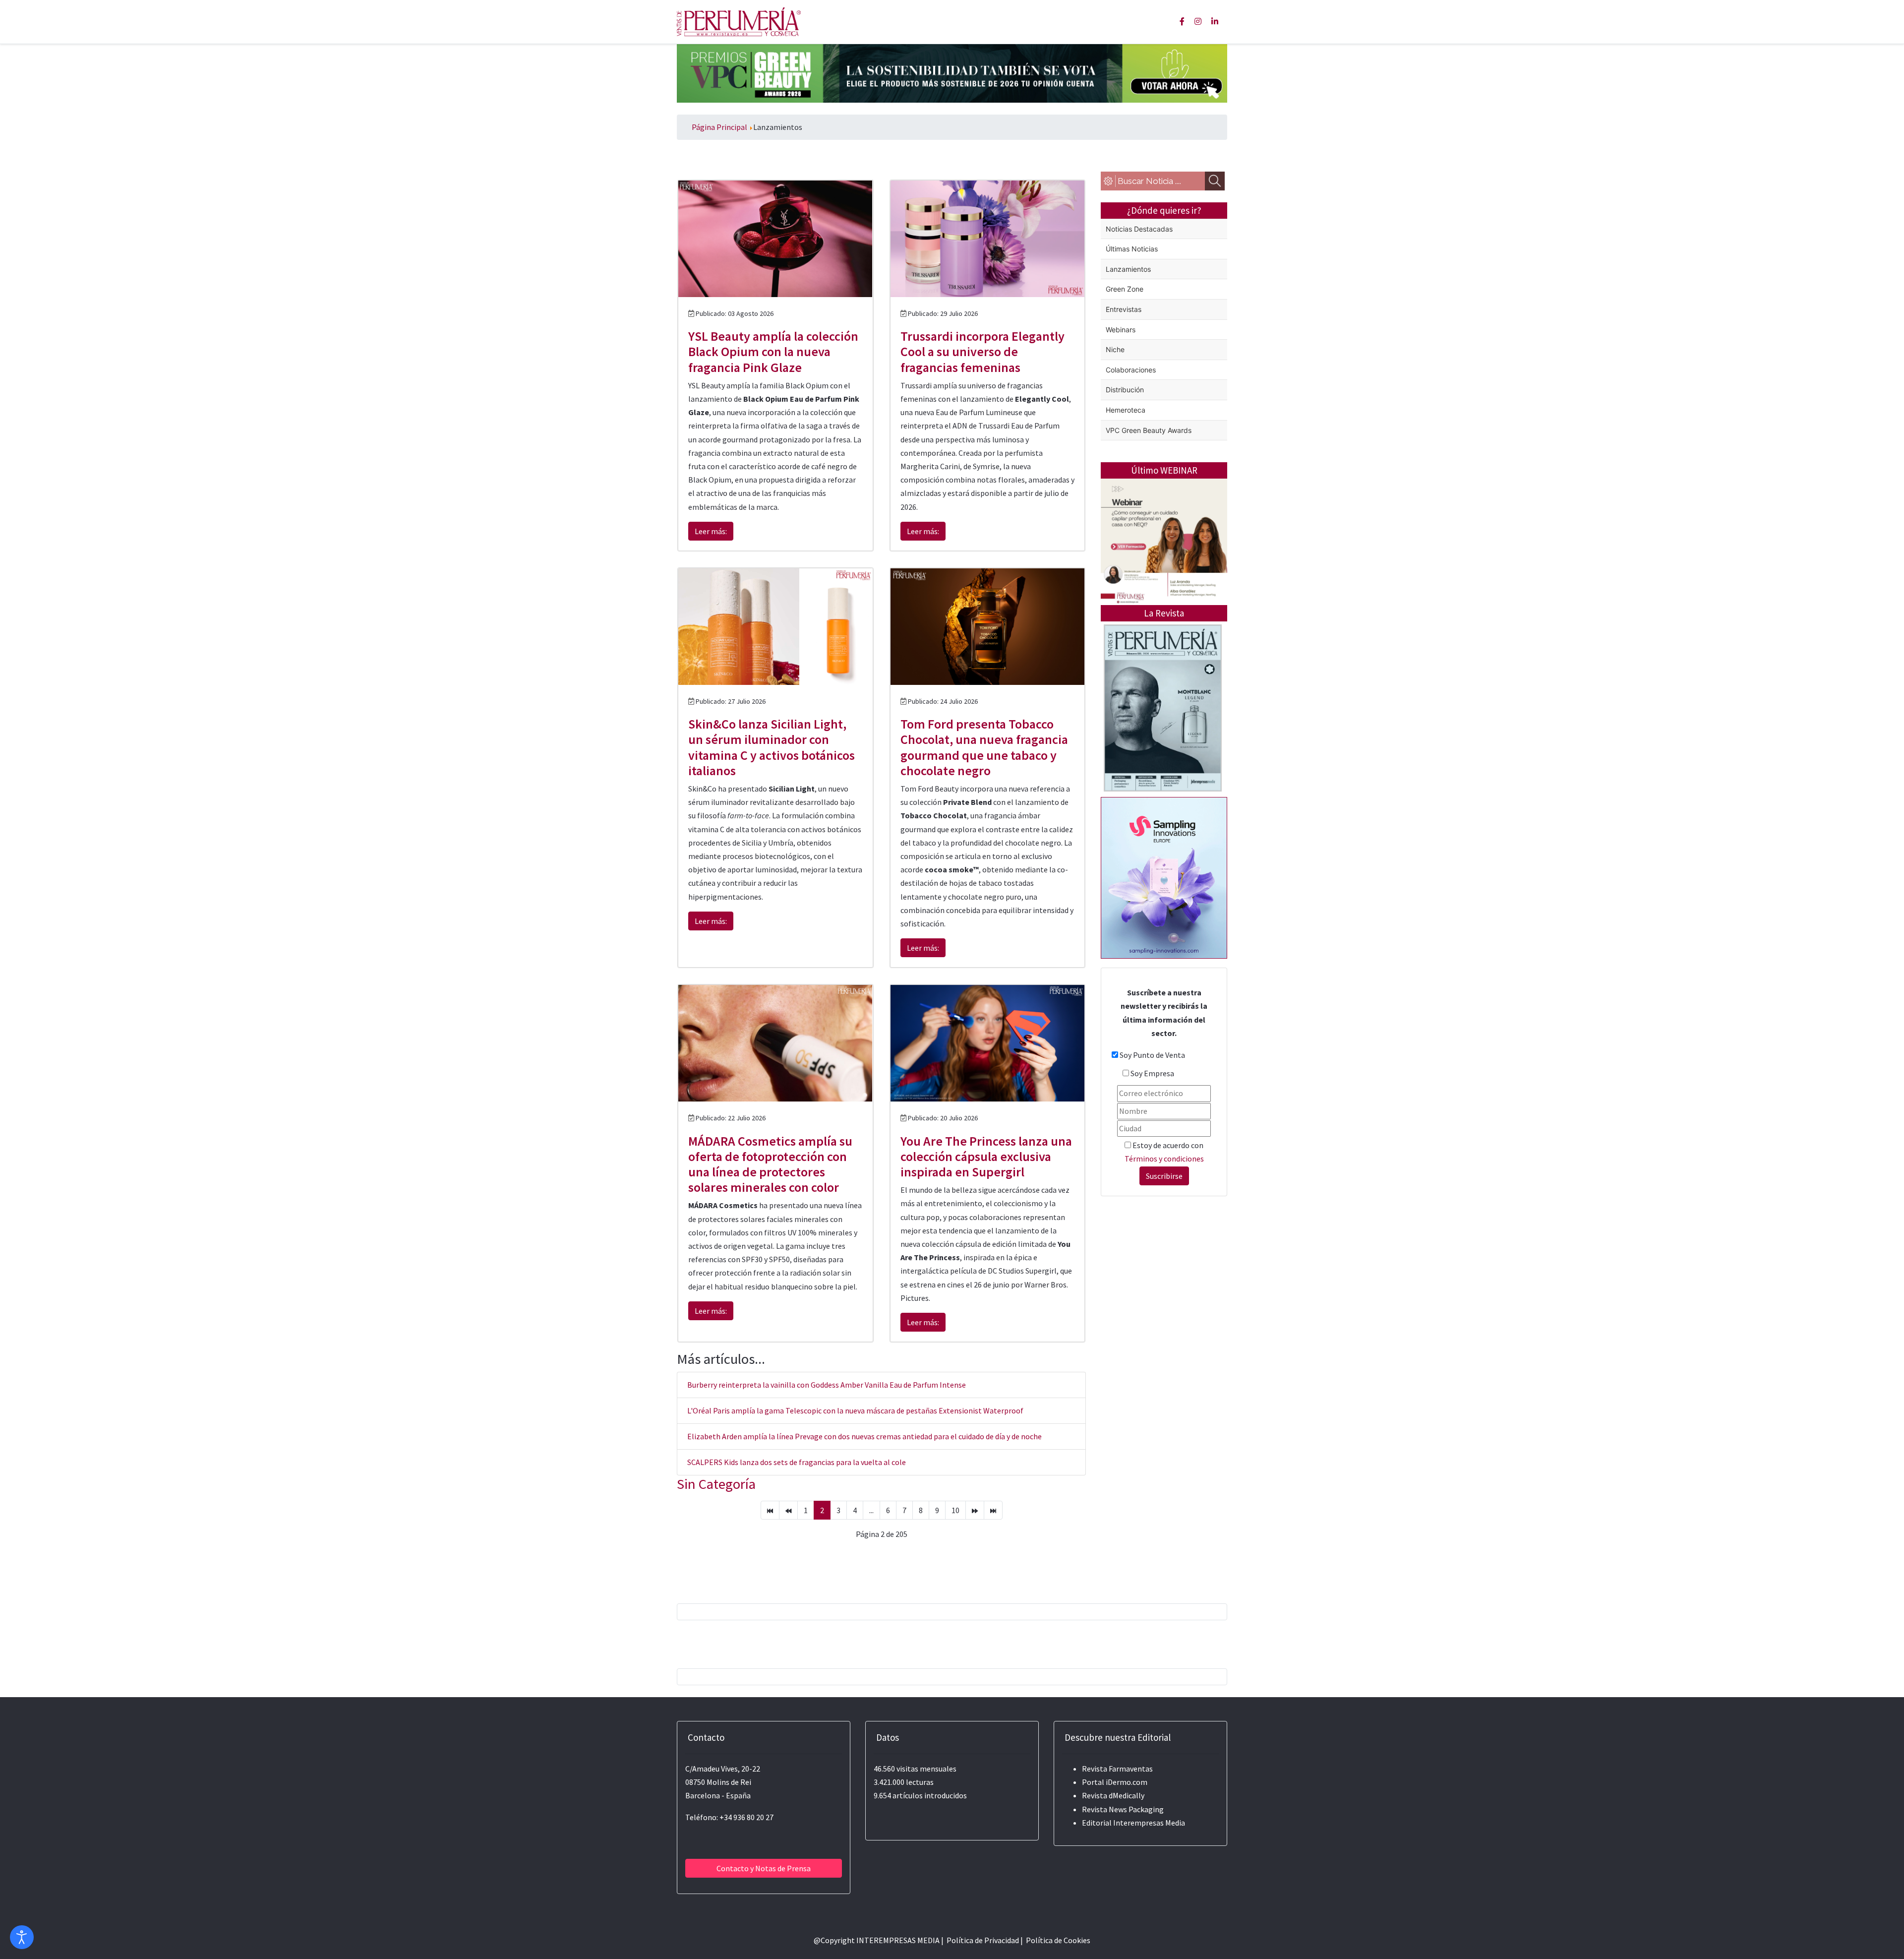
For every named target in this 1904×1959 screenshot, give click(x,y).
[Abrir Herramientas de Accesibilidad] (22, 1937)
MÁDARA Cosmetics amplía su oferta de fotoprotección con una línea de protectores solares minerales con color (770, 1164)
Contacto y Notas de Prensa (764, 1868)
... (871, 1510)
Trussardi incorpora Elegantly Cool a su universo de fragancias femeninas (982, 351)
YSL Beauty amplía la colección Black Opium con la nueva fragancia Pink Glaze (773, 351)
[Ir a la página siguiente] (975, 1510)
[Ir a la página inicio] (770, 1510)
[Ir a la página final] (993, 1510)
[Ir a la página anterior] (788, 1510)
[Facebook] (1182, 21)
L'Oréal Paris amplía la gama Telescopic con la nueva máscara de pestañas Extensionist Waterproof (855, 1410)
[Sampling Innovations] (1164, 877)
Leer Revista (1163, 747)
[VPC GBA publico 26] (952, 72)
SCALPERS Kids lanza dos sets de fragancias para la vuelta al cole (797, 1462)
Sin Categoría (716, 1484)
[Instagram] (1198, 21)
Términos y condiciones (1164, 1159)
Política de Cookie (1056, 1940)
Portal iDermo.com (1115, 1782)
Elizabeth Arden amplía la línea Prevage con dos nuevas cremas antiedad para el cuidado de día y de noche (864, 1436)
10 (955, 1510)
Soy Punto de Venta (1152, 1055)
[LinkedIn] (1215, 21)
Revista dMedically (1113, 1795)
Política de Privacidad (983, 1940)
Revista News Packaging (1123, 1809)
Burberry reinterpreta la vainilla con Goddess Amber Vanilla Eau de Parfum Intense (827, 1385)
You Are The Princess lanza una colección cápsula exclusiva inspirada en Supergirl (986, 1156)
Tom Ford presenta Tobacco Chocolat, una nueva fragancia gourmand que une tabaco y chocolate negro (984, 747)
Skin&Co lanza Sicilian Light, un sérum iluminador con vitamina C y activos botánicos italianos (772, 747)
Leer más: (711, 531)
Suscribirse (1164, 1176)
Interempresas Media (1149, 1823)
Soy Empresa (1152, 1073)
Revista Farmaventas (1117, 1769)
